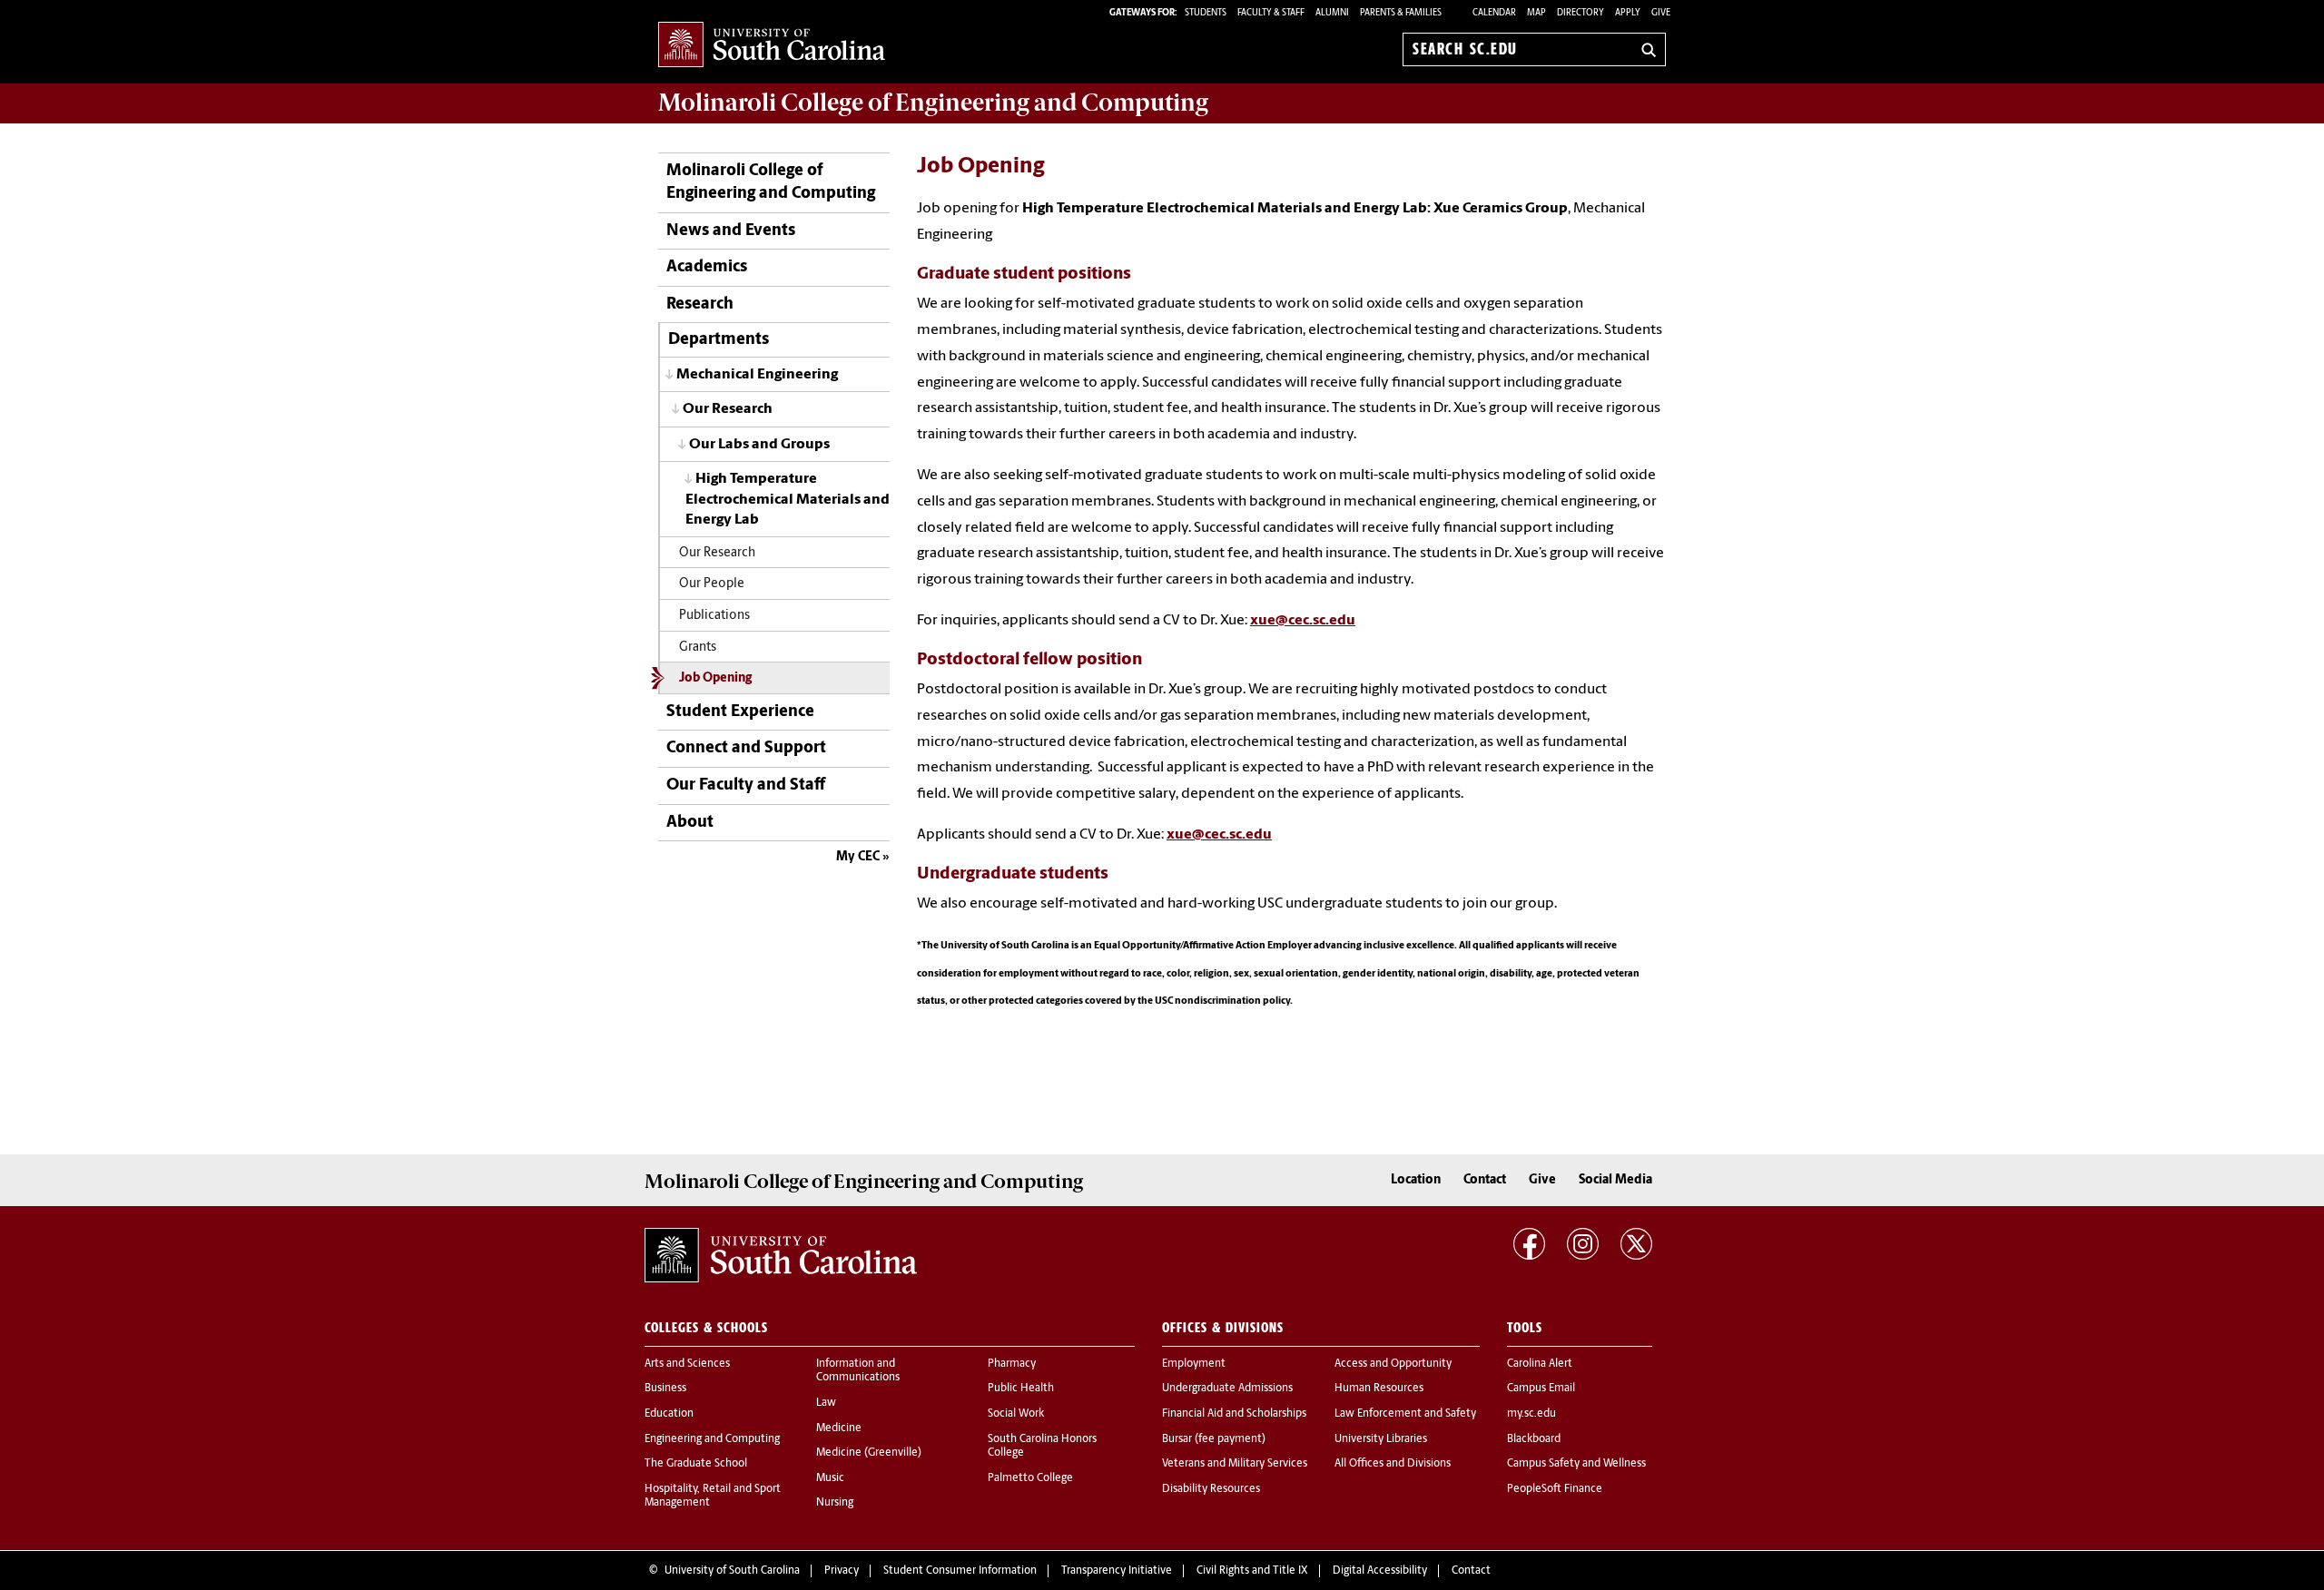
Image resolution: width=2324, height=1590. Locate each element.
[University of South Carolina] (781, 1255)
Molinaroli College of (933, 103)
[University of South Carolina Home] (772, 46)
